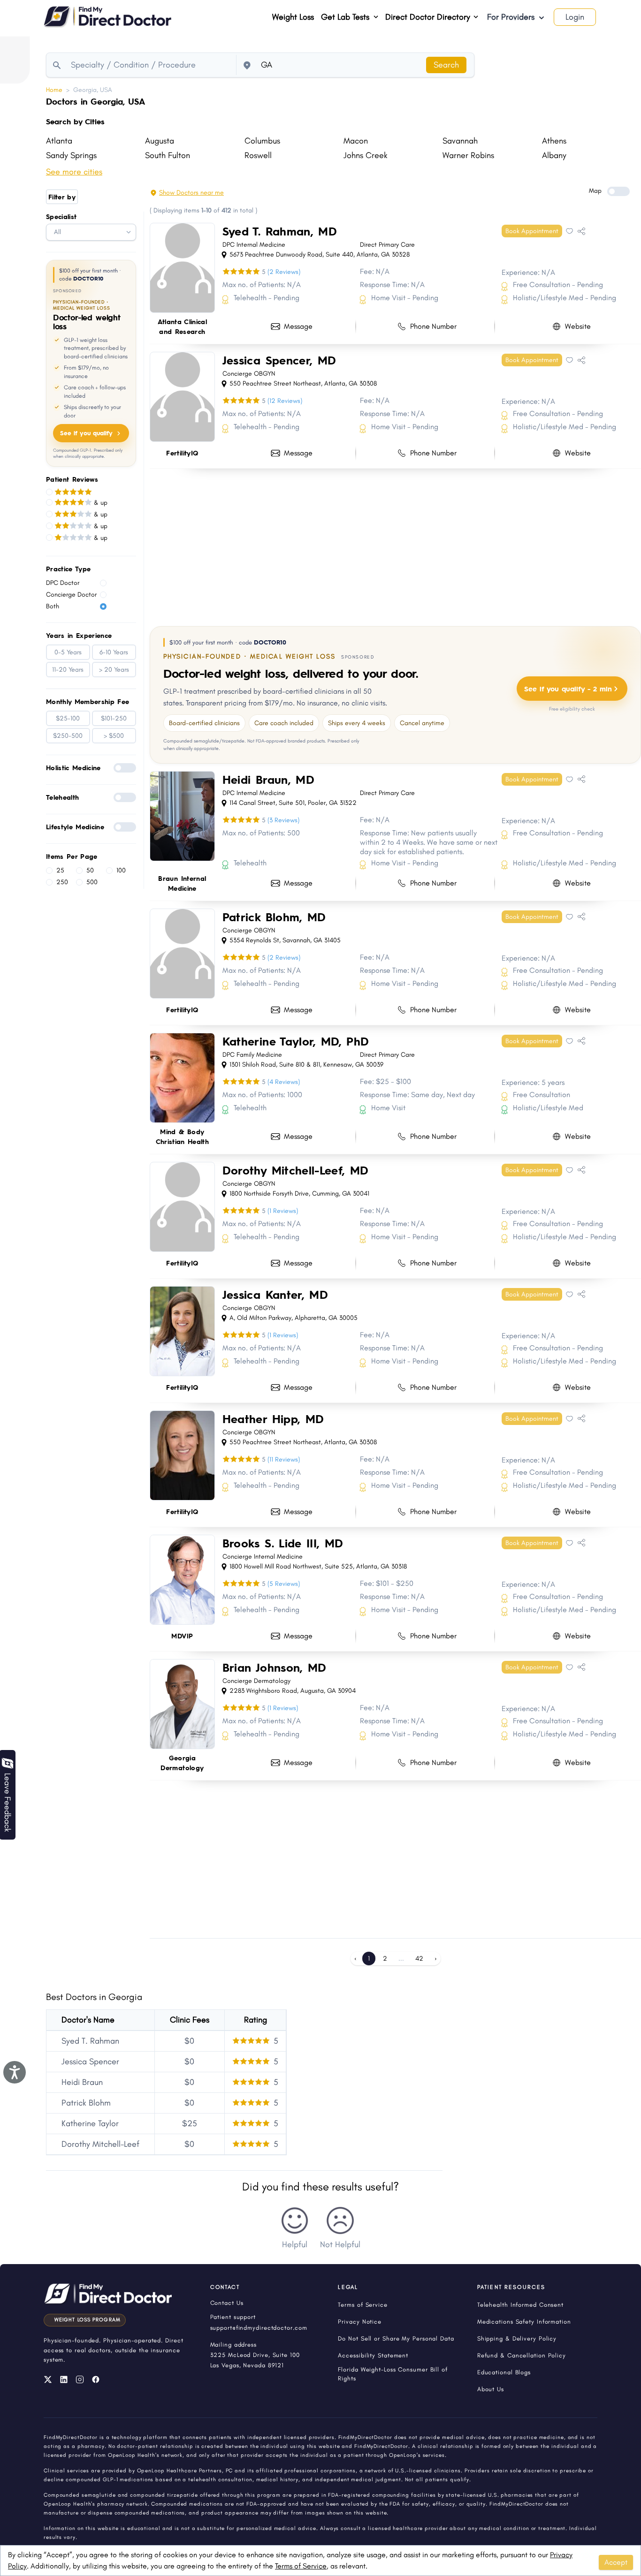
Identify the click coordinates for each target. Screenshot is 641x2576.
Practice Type (69, 568)
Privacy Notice (360, 2322)
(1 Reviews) (283, 1211)
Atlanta (59, 141)
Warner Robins (468, 155)
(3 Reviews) (283, 820)
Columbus (262, 141)
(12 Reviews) (285, 401)
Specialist (61, 216)
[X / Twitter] (48, 2379)
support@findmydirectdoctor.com (259, 2328)
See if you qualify (86, 433)
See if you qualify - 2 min (568, 688)
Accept (616, 2562)
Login (575, 17)
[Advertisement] (395, 546)
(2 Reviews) (284, 272)
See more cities (74, 172)
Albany (554, 155)
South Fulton (168, 155)
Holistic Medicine (73, 767)
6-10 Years (114, 652)
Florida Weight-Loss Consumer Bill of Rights (393, 2374)
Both (53, 606)
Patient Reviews (72, 479)
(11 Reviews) (284, 1459)
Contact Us (227, 2303)
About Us (491, 2389)
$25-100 (68, 718)
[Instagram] (80, 2379)
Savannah (460, 141)
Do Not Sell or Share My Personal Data (396, 2338)
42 (419, 1959)
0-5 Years (68, 652)
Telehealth (63, 797)
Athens (554, 141)
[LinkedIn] (64, 2379)
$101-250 (114, 718)
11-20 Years (68, 670)
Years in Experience (79, 635)
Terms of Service (301, 2566)
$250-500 (68, 736)
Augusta (160, 141)
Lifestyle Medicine (75, 826)
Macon (356, 141)
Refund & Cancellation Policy (522, 2355)
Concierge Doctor (71, 595)
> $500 (114, 736)
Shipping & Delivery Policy (517, 2338)
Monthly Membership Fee (88, 701)
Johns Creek (366, 155)
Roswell (258, 155)
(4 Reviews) (284, 1082)
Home (54, 90)
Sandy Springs (71, 155)
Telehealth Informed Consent (520, 2305)
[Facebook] (96, 2379)
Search (446, 65)
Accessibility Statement (373, 2355)
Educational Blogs (504, 2372)
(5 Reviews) (284, 1584)
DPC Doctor (63, 583)
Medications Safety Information (524, 2322)
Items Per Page (72, 856)
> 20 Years (114, 670)
